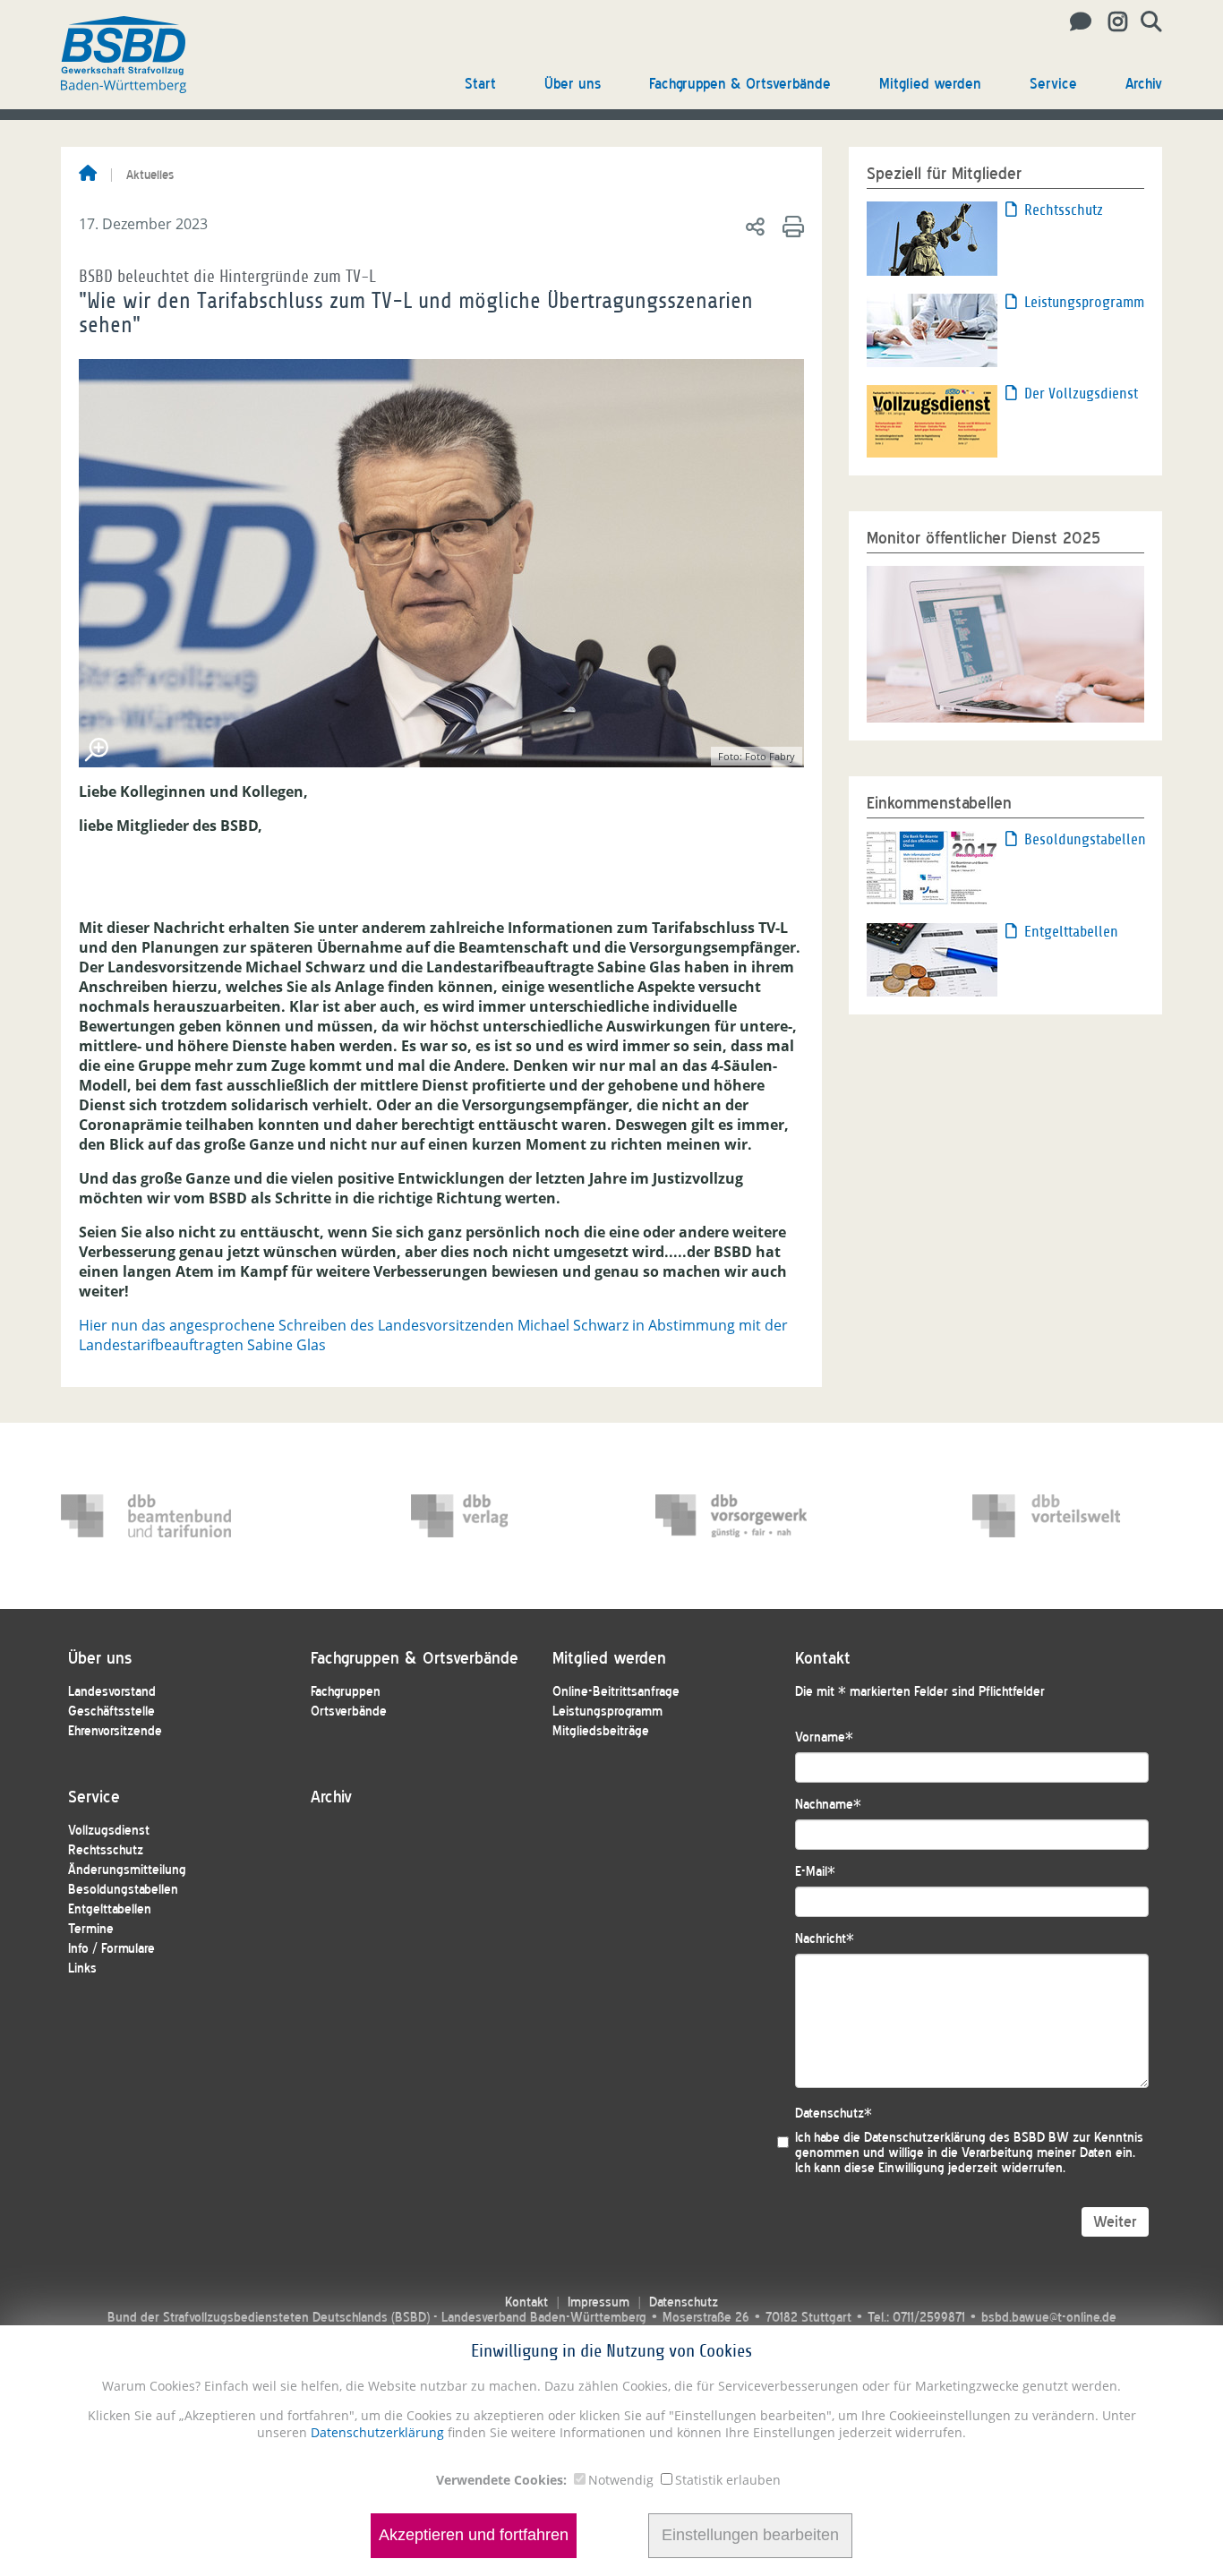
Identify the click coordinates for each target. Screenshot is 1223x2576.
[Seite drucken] (790, 226)
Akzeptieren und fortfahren (474, 2536)
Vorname (824, 1737)
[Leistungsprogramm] (932, 329)
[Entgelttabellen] (932, 959)
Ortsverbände (349, 1712)
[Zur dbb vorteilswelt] (1057, 1516)
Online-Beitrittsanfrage (616, 1692)
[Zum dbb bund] (146, 1516)
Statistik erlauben (728, 2480)
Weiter (1115, 2222)
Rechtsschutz (1064, 210)
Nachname (828, 1805)
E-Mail (815, 1872)
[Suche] (1145, 22)
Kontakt (526, 2302)
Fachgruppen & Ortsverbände (740, 84)
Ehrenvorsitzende (115, 1731)
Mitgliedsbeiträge (601, 1731)
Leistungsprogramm (1084, 302)
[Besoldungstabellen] (932, 867)
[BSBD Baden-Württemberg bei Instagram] (1111, 22)
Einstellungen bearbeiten (750, 2536)
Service (1053, 84)
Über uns (573, 84)
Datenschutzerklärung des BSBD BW (966, 2138)
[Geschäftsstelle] (1076, 22)
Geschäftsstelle (111, 1712)
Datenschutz (834, 2114)
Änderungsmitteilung (127, 1870)
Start (480, 84)
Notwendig (621, 2480)
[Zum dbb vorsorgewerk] (740, 1516)
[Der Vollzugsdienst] (932, 420)
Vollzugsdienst (109, 1831)
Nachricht (825, 1939)
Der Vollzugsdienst (1081, 394)
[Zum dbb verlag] (496, 1516)
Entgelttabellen (1071, 932)
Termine (91, 1929)
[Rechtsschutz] (932, 237)
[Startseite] (88, 175)
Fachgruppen (346, 1692)
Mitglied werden (930, 84)
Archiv (1144, 84)
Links (82, 1968)
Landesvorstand (112, 1692)
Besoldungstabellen (1084, 839)
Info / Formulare (111, 1949)
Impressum (599, 2302)
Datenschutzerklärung (376, 2432)
